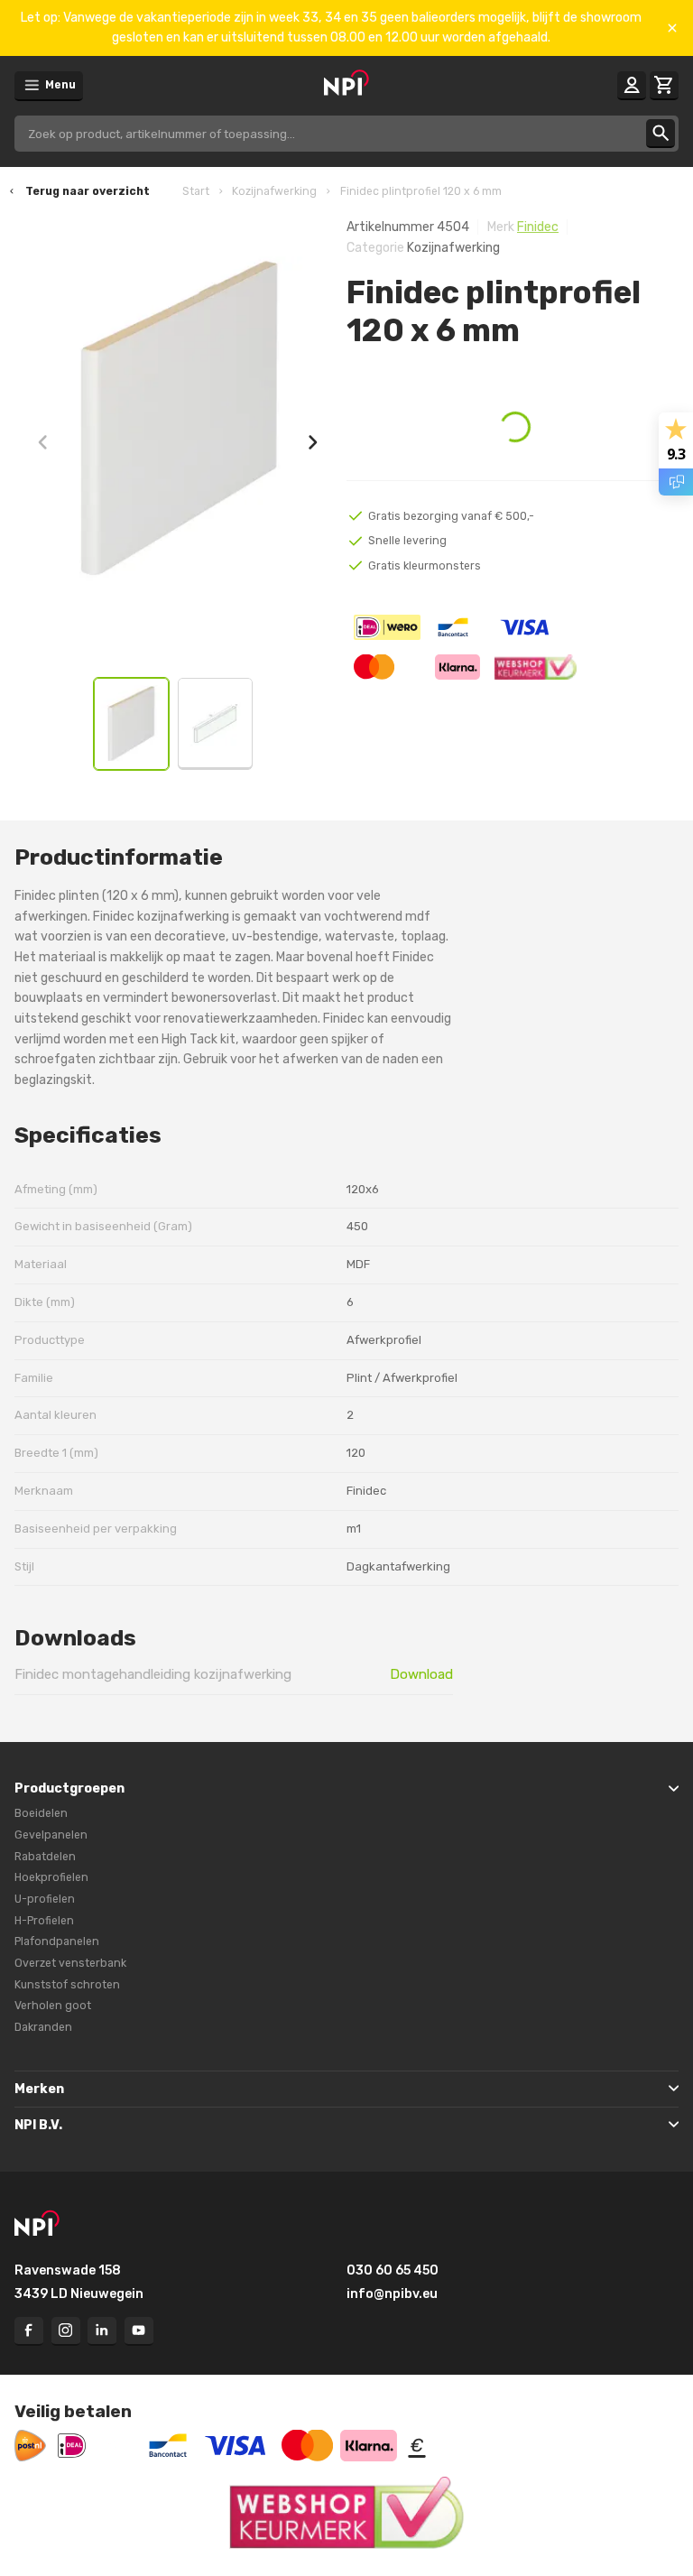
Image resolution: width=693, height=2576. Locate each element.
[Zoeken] (661, 134)
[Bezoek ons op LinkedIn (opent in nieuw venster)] (102, 2331)
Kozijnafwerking (274, 191)
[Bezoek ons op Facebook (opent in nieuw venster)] (29, 2331)
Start (196, 191)
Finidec (538, 227)
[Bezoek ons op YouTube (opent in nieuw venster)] (139, 2331)
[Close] (672, 28)
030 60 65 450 (393, 2270)
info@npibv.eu (392, 2294)
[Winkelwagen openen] (664, 86)
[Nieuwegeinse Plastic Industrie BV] (346, 84)
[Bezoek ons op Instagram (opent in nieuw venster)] (66, 2331)
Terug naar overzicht (88, 191)
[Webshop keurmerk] (346, 2513)
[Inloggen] (632, 86)
